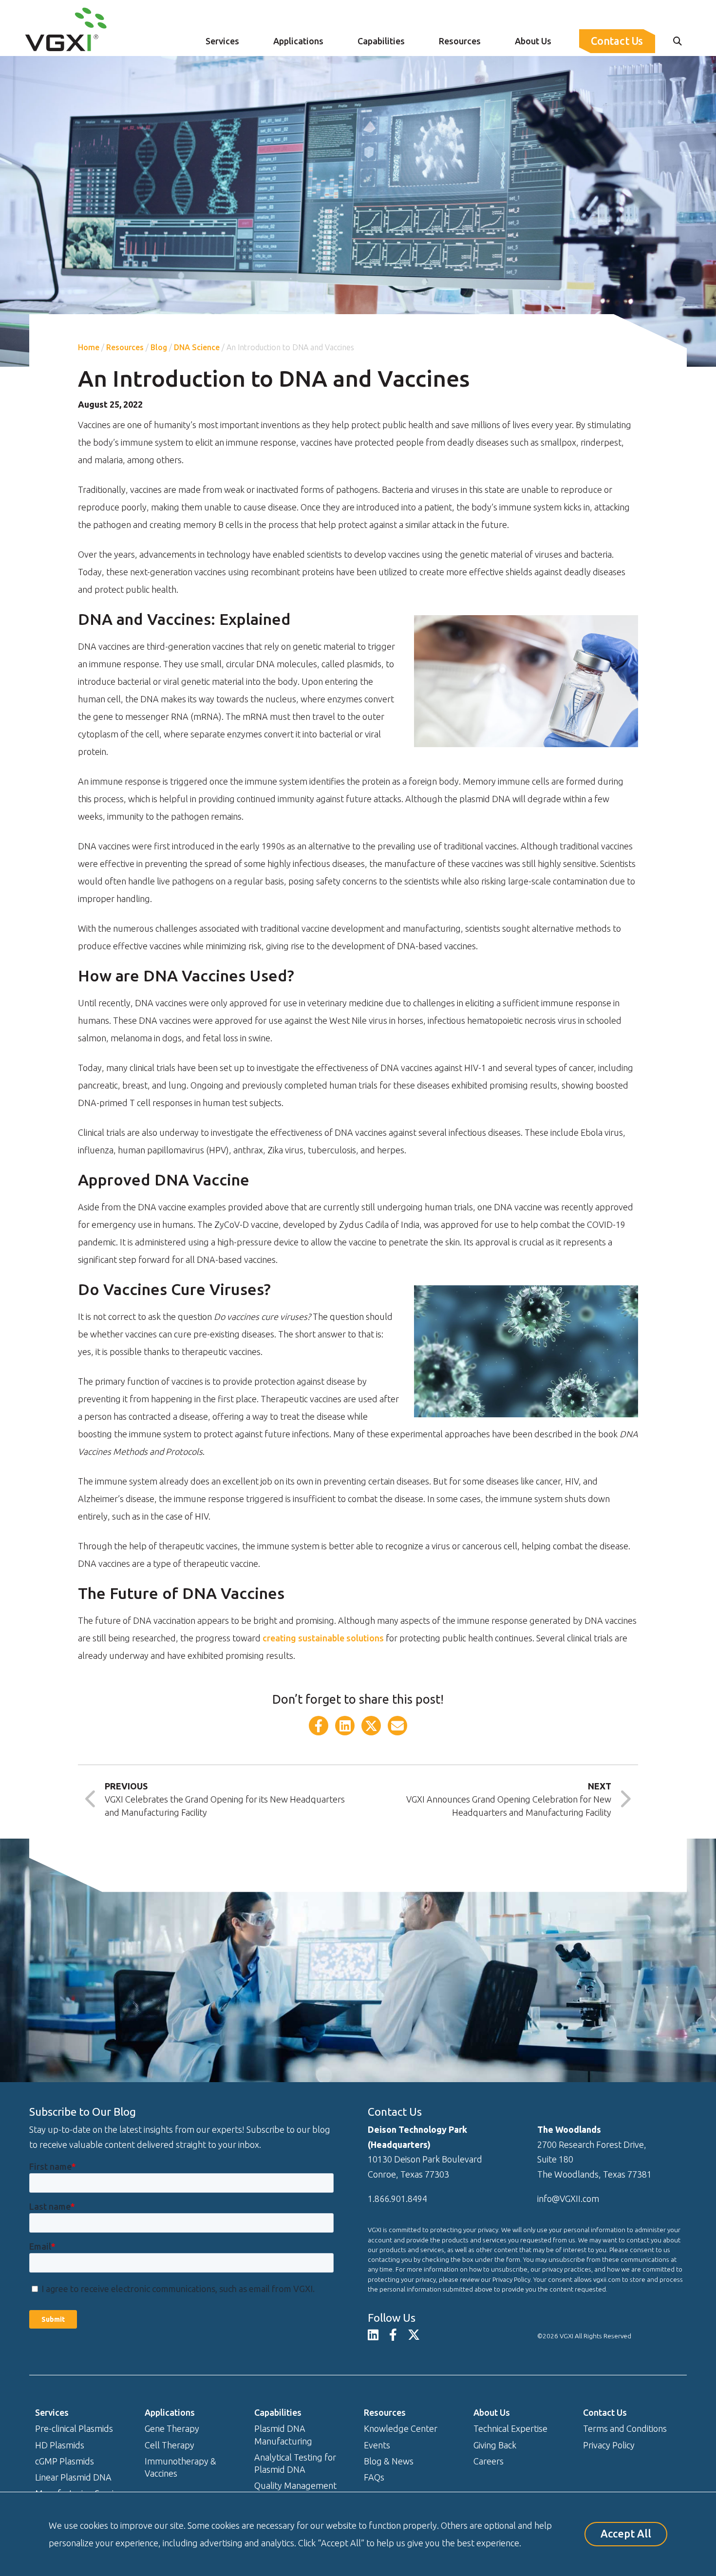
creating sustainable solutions (323, 1638)
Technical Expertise (510, 2428)
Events (377, 2445)
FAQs (374, 2477)
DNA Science (197, 347)
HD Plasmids (60, 2445)
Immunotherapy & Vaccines (180, 2467)
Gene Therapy (172, 2428)
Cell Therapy (170, 2445)
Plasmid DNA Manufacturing (283, 2435)
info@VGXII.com (568, 2199)
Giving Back (495, 2445)
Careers (489, 2461)
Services (222, 41)
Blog (159, 347)
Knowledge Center (401, 2428)
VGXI (566, 2336)
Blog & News (389, 2461)
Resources (460, 41)
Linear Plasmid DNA (73, 2477)
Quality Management (295, 2485)
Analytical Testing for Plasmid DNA (295, 2463)
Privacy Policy (609, 2445)
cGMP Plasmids (65, 2461)
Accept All (626, 2534)
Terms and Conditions (625, 2428)
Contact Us (617, 41)
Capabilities (381, 41)
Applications (298, 41)
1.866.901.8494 (397, 2199)
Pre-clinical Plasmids (74, 2428)
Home (89, 347)
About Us (533, 41)
